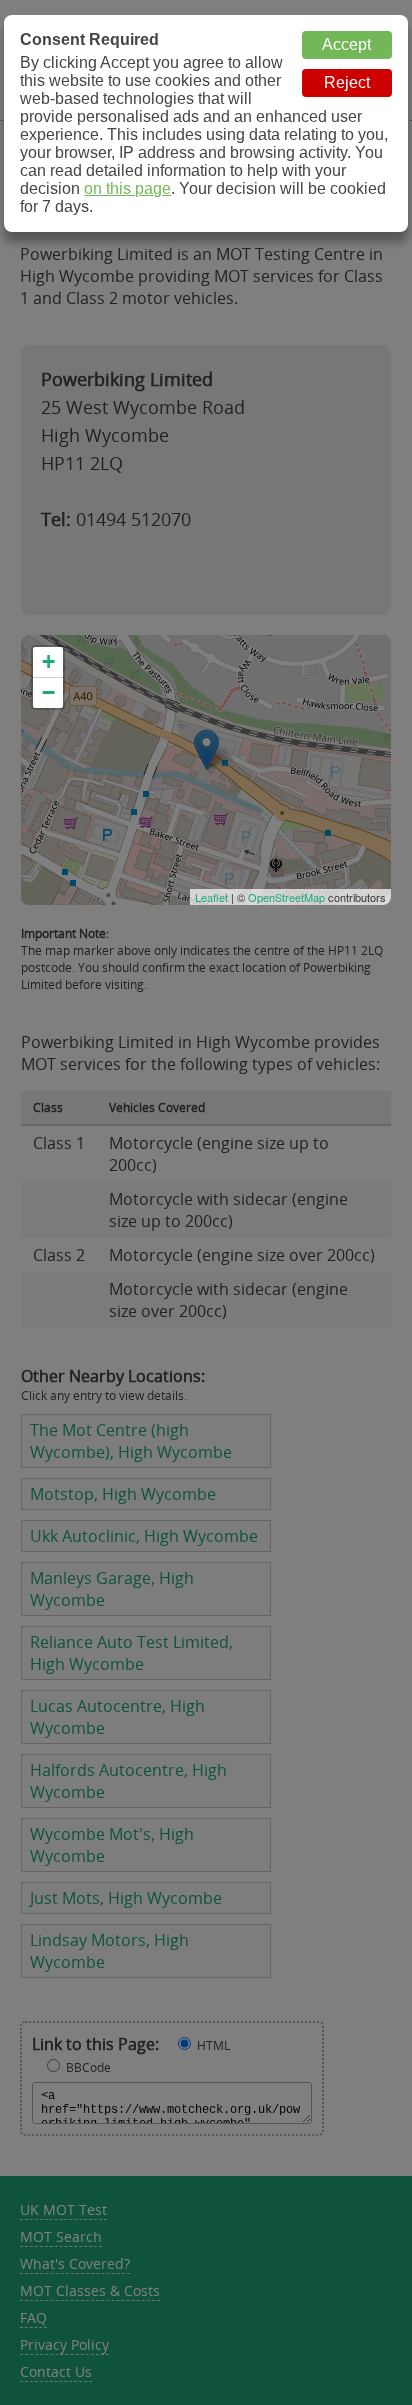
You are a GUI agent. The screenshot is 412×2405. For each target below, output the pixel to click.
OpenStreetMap (286, 897)
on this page (127, 188)
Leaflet (211, 897)
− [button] (48, 692)
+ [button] (48, 661)
